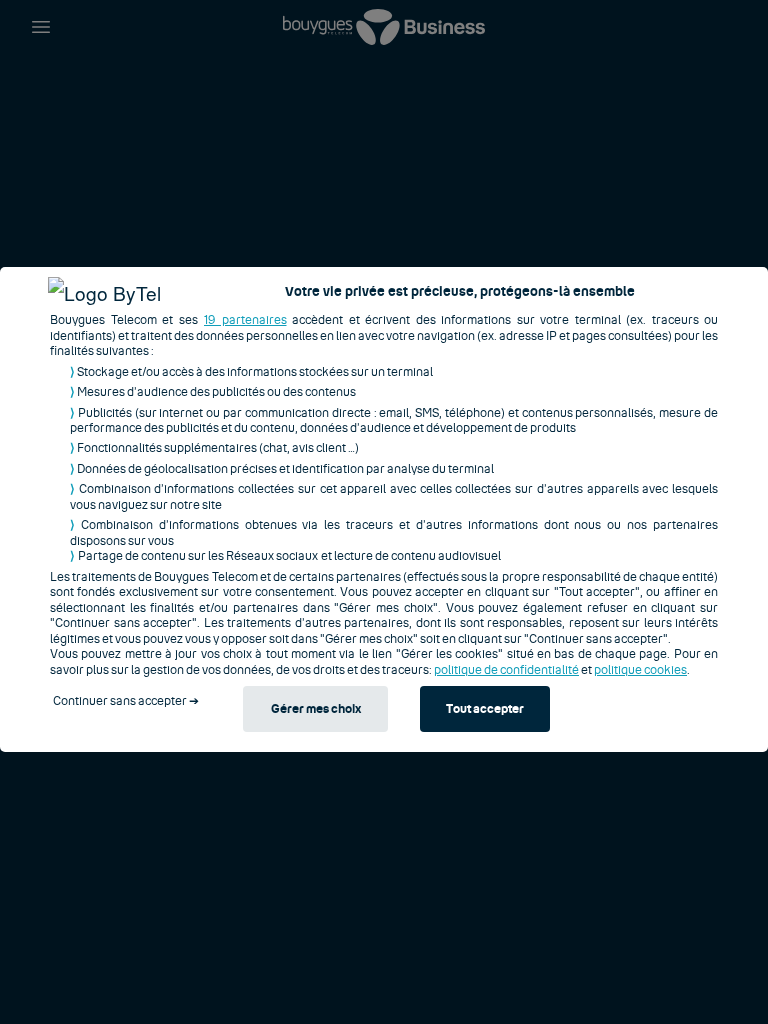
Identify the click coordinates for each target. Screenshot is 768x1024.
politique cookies (640, 670)
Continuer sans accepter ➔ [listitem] (126, 701)
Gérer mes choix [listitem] (316, 709)
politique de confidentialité (506, 670)
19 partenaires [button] (245, 320)
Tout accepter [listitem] (485, 709)
